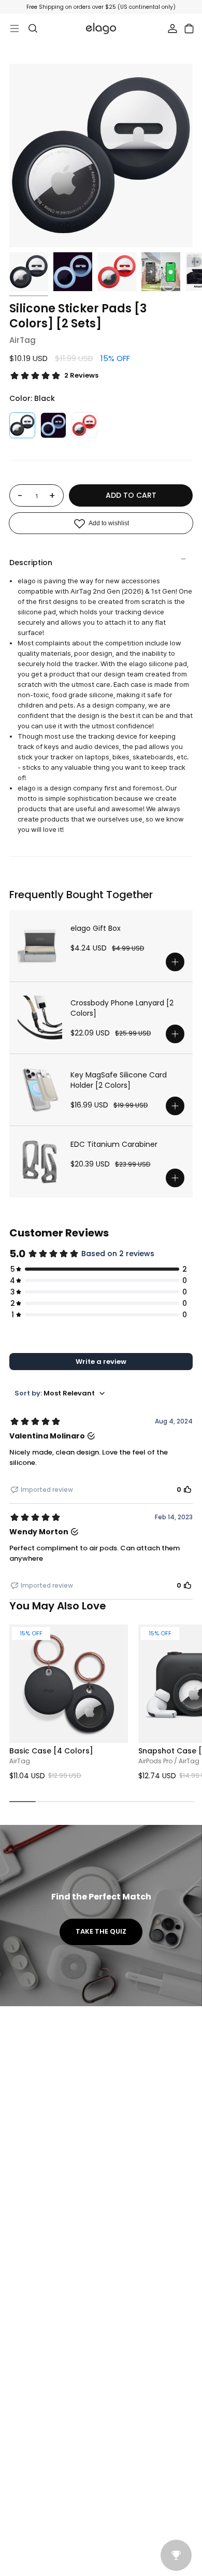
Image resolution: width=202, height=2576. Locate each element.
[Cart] (189, 28)
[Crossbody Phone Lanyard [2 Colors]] (40, 1018)
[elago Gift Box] (40, 946)
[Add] (175, 962)
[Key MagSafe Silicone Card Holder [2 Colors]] (40, 1090)
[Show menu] (15, 28)
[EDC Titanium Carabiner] (40, 1162)
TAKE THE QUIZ (101, 1931)
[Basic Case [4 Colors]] (69, 1684)
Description (31, 563)
